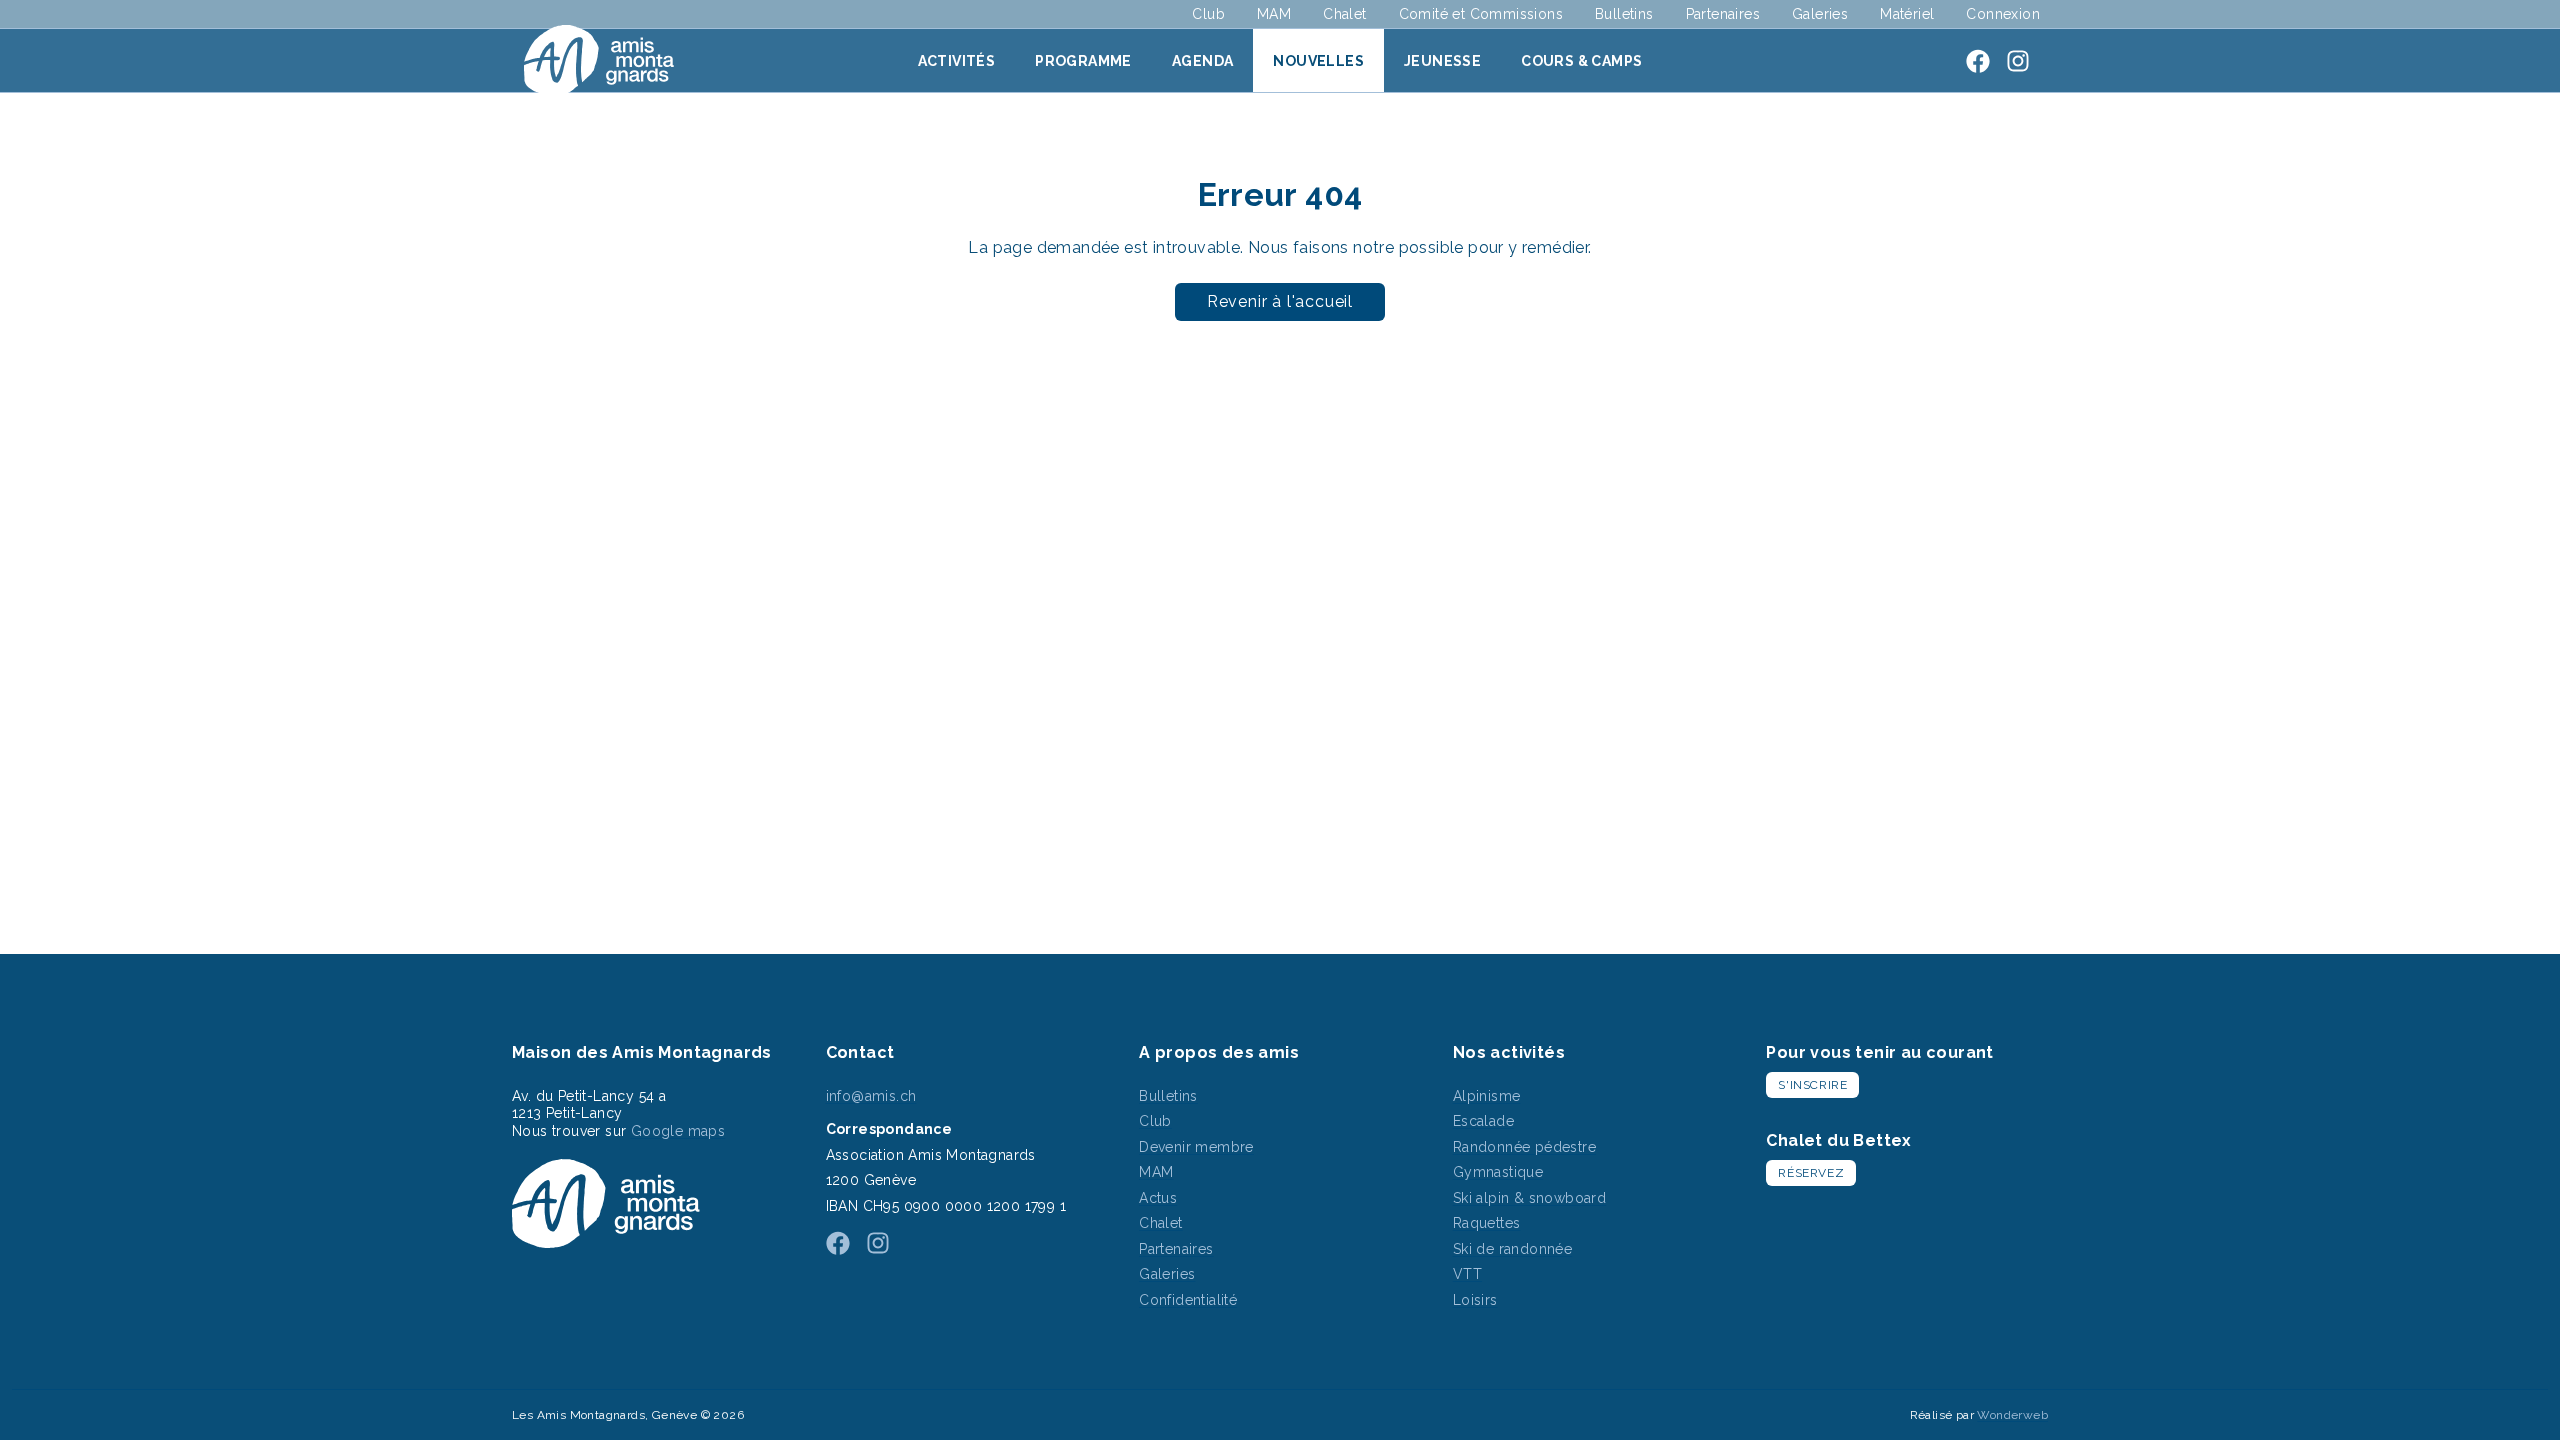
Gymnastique (1498, 1172)
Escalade (1483, 1121)
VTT (1467, 1274)
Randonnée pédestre (1524, 1147)
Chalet (1344, 14)
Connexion (2003, 14)
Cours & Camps (1581, 61)
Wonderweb (2012, 1415)
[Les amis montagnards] (599, 60)
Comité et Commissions (1481, 14)
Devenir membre (1196, 1147)
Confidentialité (1188, 1300)
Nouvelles (1318, 61)
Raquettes (1487, 1223)
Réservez (1811, 1173)
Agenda (1202, 61)
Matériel (1907, 14)
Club (1208, 14)
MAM (1274, 14)
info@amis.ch (871, 1096)
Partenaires (1723, 14)
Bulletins (1624, 14)
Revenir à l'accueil (1280, 301)
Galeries (1820, 14)
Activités (957, 61)
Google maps (678, 1131)
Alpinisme (1487, 1096)
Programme (1083, 61)
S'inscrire (1812, 1085)
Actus (1158, 1198)
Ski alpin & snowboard (1529, 1198)
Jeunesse (1442, 61)
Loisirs (1475, 1300)
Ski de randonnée (1512, 1249)
